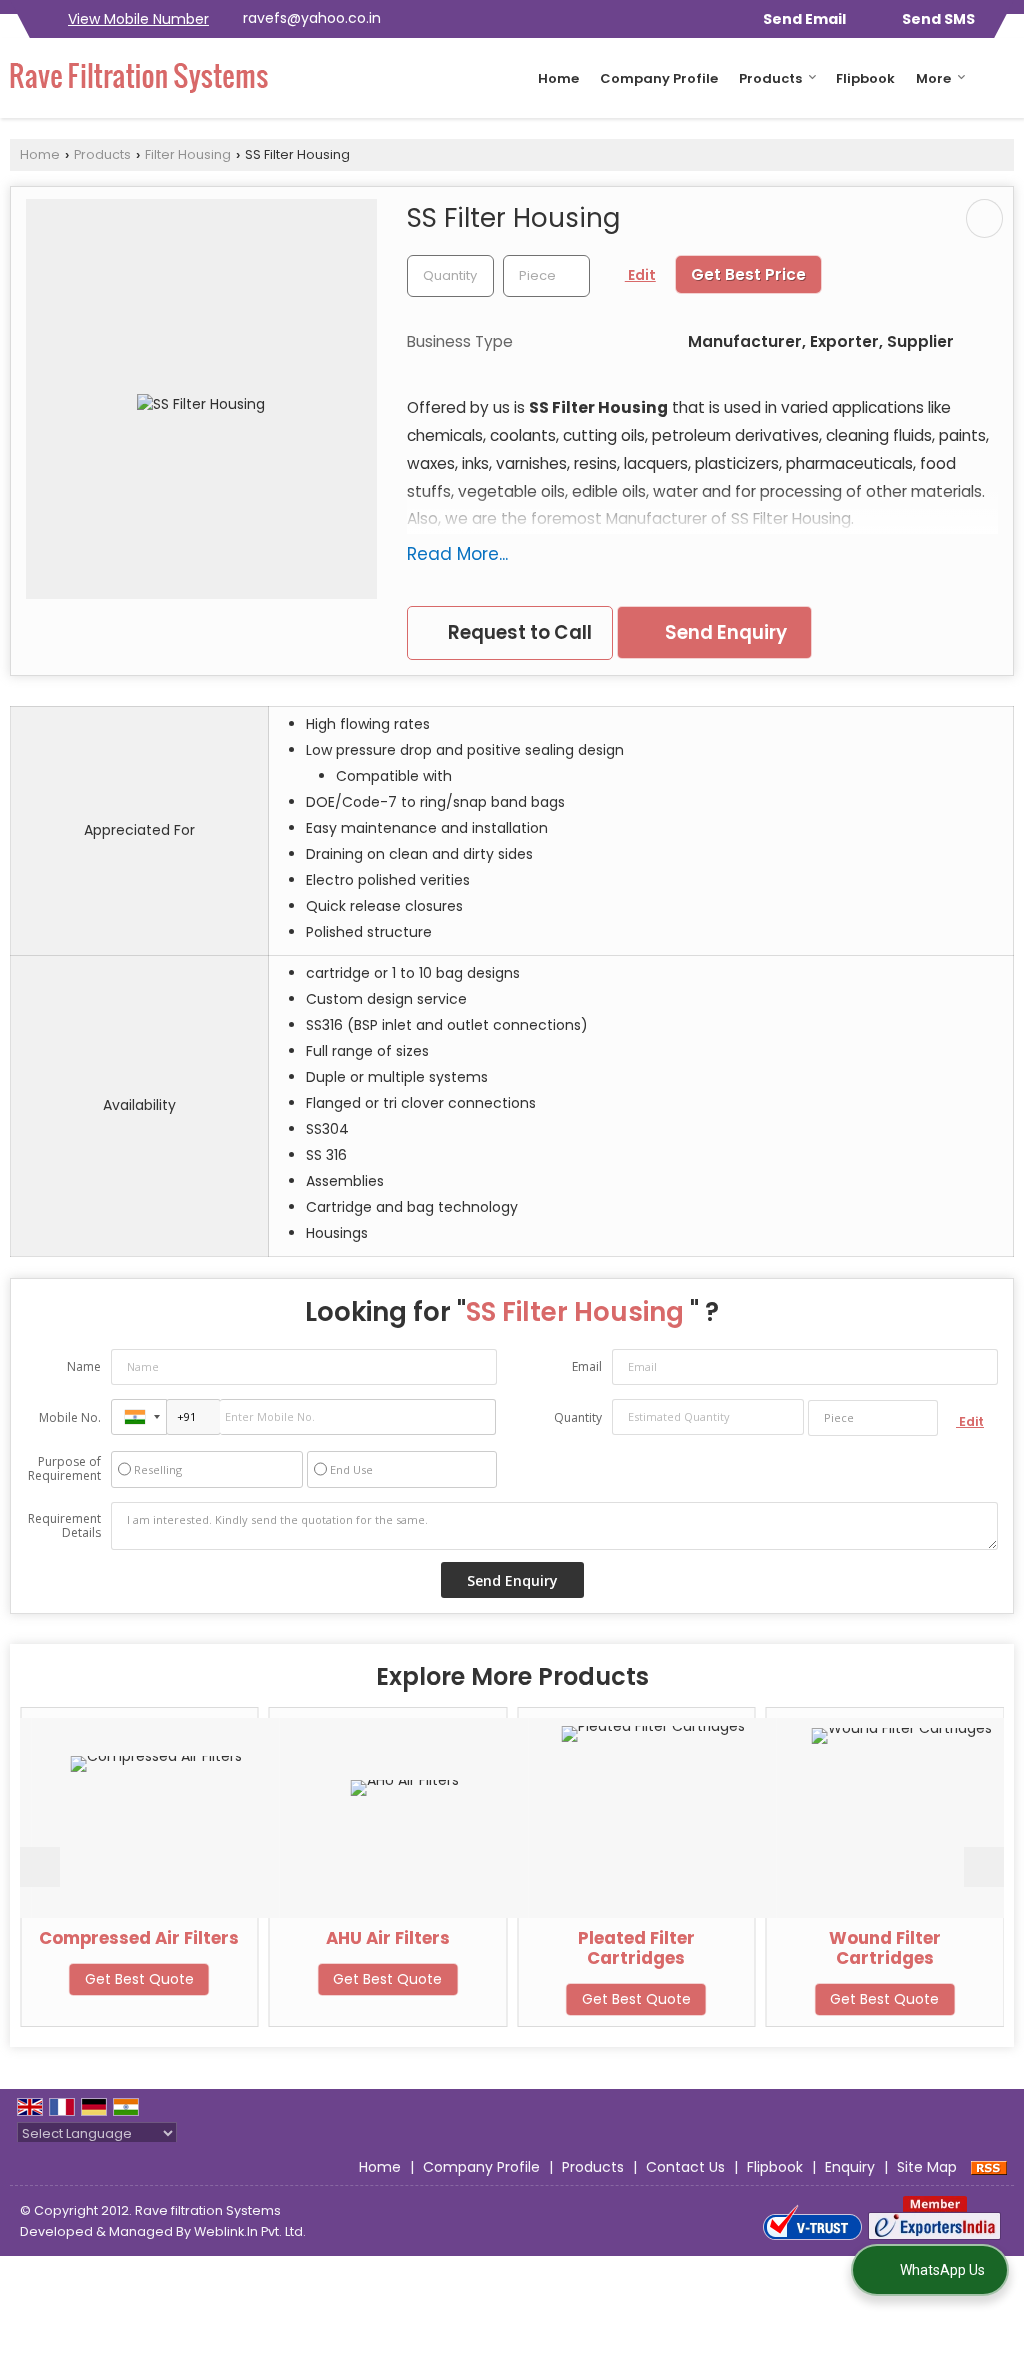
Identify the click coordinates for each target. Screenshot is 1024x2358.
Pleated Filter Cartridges (585, 1948)
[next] (984, 1867)
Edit (640, 275)
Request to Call (518, 632)
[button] (138, 19)
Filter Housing (188, 154)
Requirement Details (64, 1526)
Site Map (927, 2167)
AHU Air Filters (337, 1938)
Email (587, 1366)
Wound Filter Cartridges (834, 1948)
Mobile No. (70, 1417)
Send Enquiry (724, 632)
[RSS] (989, 2167)
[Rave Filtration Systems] (139, 78)
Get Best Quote (88, 1979)
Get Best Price (748, 274)
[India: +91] (139, 1417)
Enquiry (850, 2167)
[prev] (40, 1867)
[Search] (1001, 77)
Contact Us (685, 2167)
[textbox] (546, 276)
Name (84, 1366)
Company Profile (659, 78)
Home (558, 78)
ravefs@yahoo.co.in (312, 18)
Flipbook (865, 78)
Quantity (578, 1417)
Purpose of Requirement (64, 1469)
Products (770, 78)
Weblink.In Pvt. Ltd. (250, 2231)
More (933, 78)
